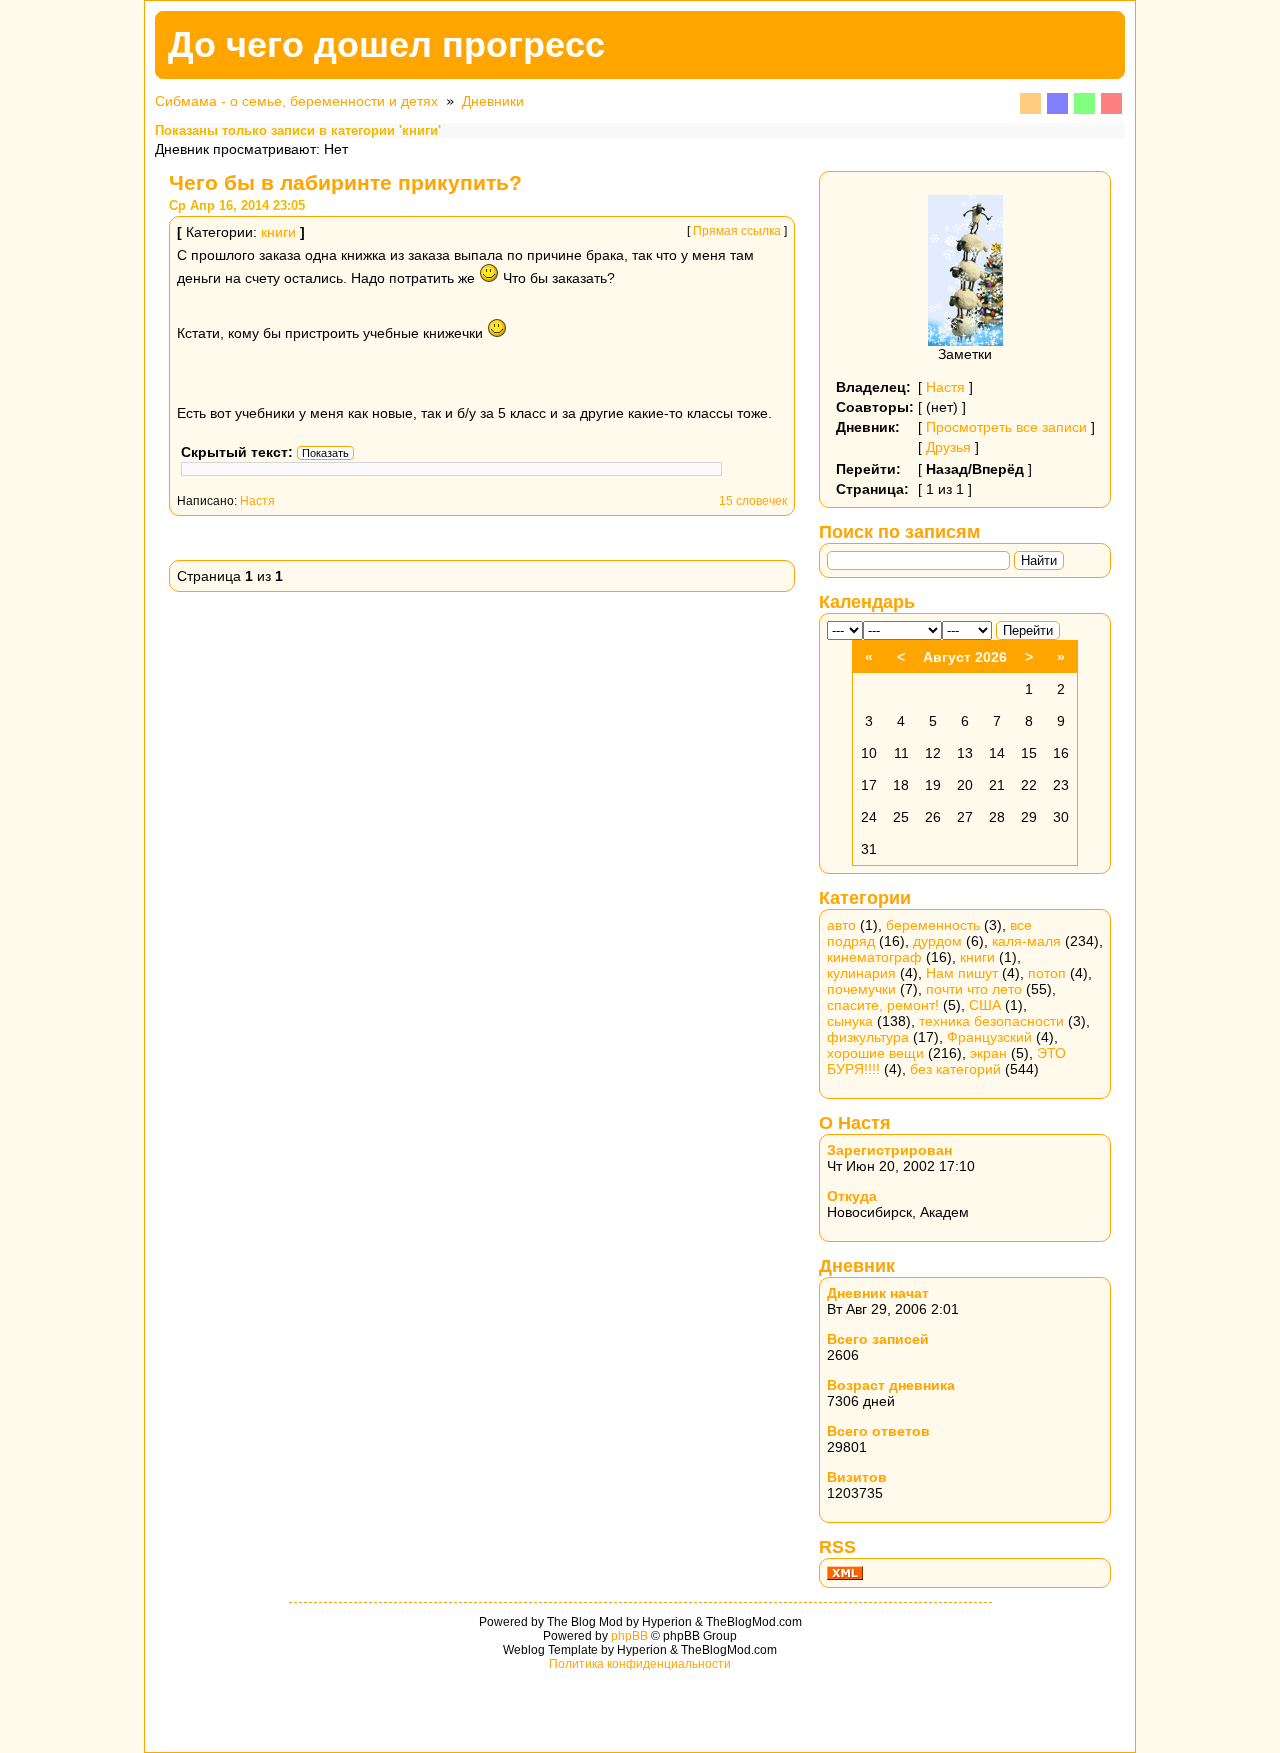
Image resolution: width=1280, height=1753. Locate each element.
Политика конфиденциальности (640, 1664)
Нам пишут (962, 973)
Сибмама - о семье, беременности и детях (296, 101)
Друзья (948, 447)
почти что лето (974, 989)
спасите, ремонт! (883, 1005)
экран (988, 1053)
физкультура (868, 1037)
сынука (850, 1021)
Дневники (493, 101)
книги (278, 232)
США (985, 1005)
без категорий (955, 1069)
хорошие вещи (875, 1053)
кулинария (861, 973)
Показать (325, 453)
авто (841, 925)
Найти (1039, 560)
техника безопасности (991, 1021)
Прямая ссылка (737, 231)
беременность (933, 925)
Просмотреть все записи (1006, 427)
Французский (989, 1037)
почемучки (861, 989)
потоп (1047, 973)
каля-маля (1026, 941)
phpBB (629, 1636)
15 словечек (753, 501)
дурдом (937, 941)
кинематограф (874, 957)
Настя (257, 501)
